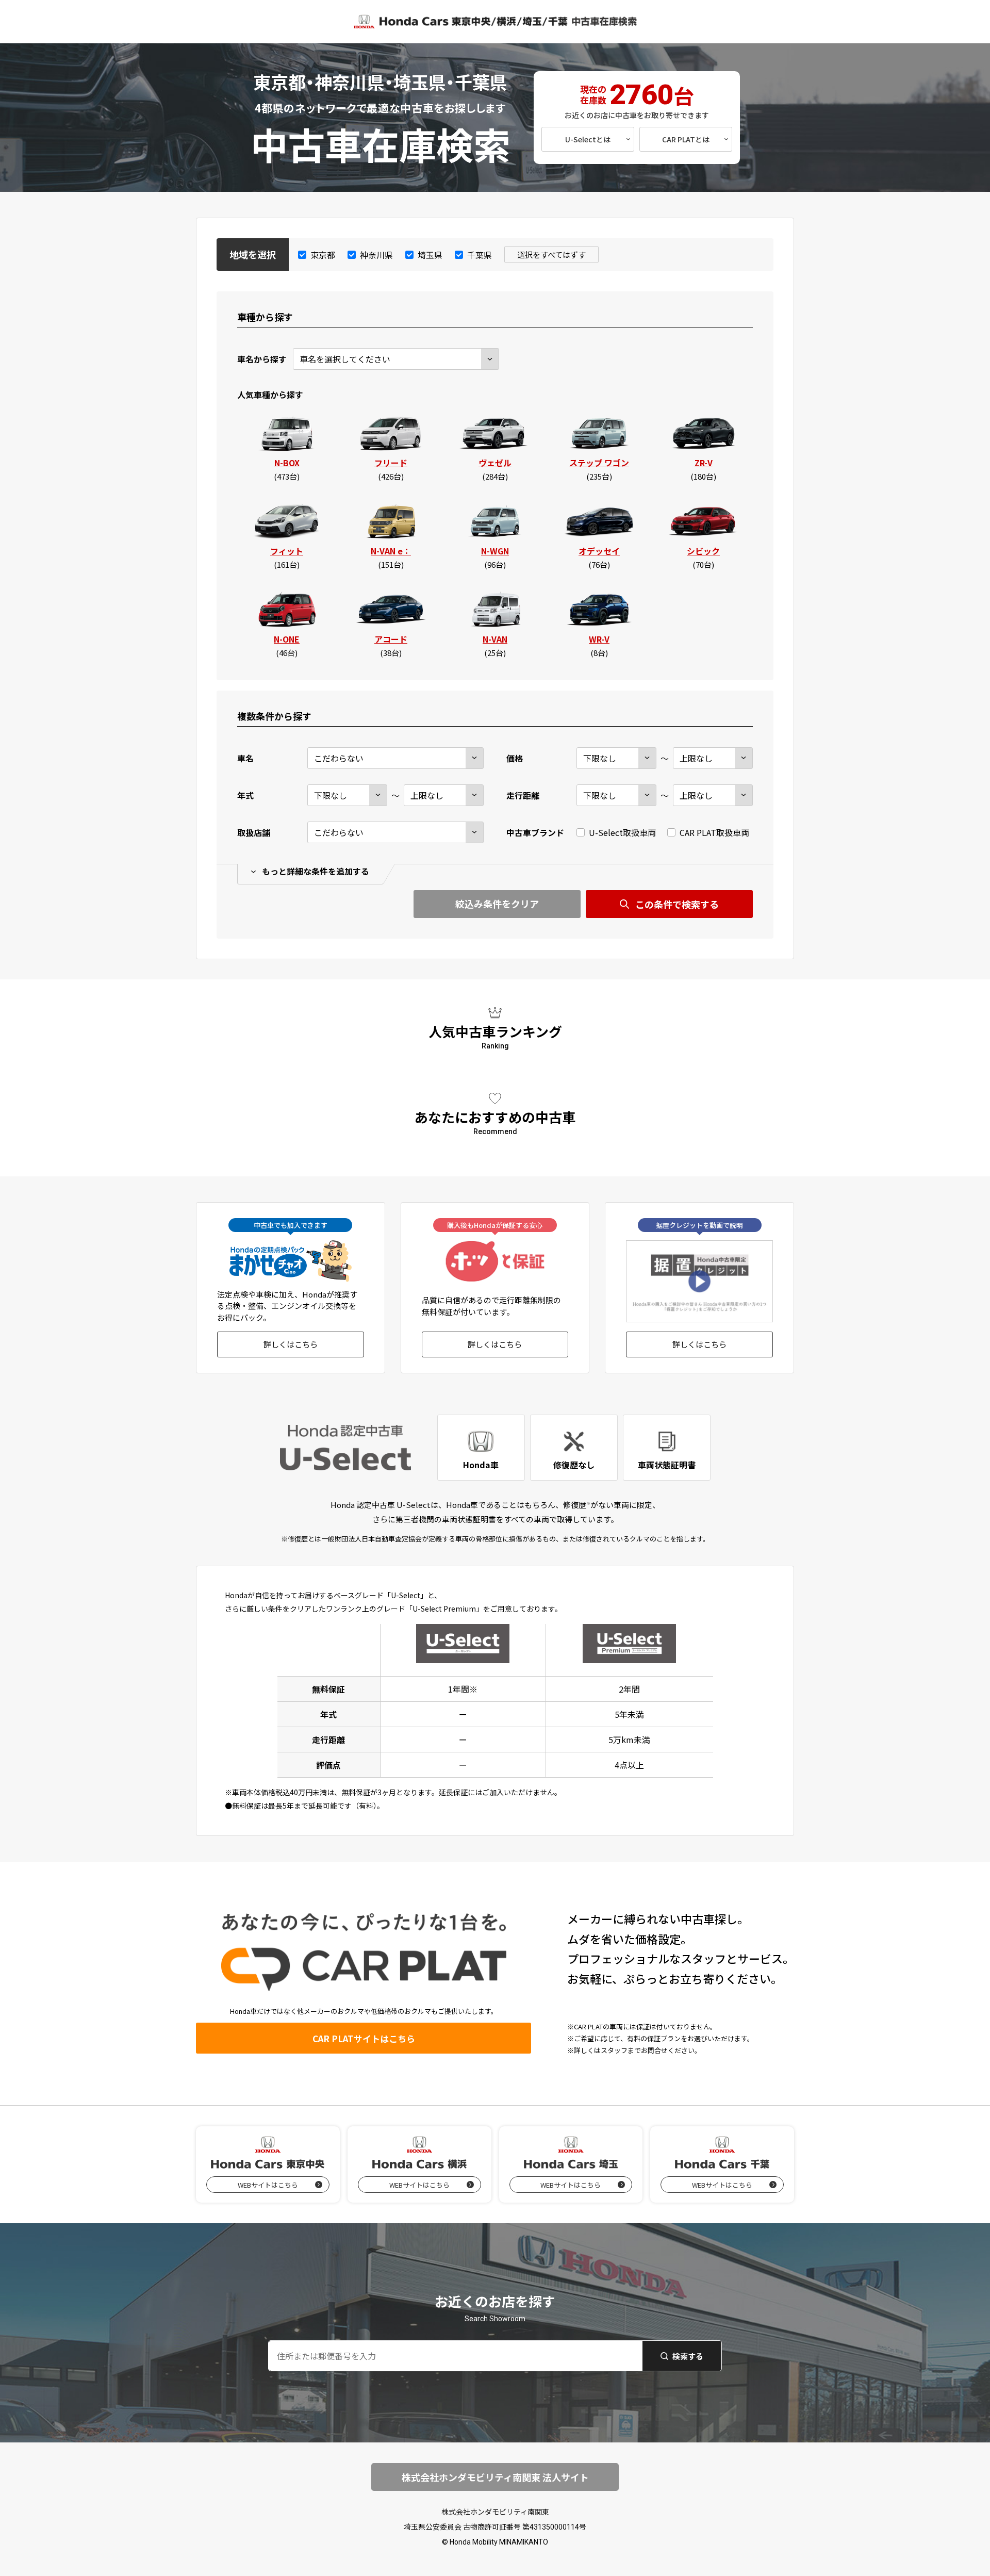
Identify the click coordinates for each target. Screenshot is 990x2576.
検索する (688, 2356)
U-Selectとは (588, 139)
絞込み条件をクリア (497, 904)
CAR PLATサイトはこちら (364, 2038)
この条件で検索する (677, 904)
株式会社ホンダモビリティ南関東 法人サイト (495, 2477)
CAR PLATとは (686, 139)
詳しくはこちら (291, 1344)
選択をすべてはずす (551, 255)
